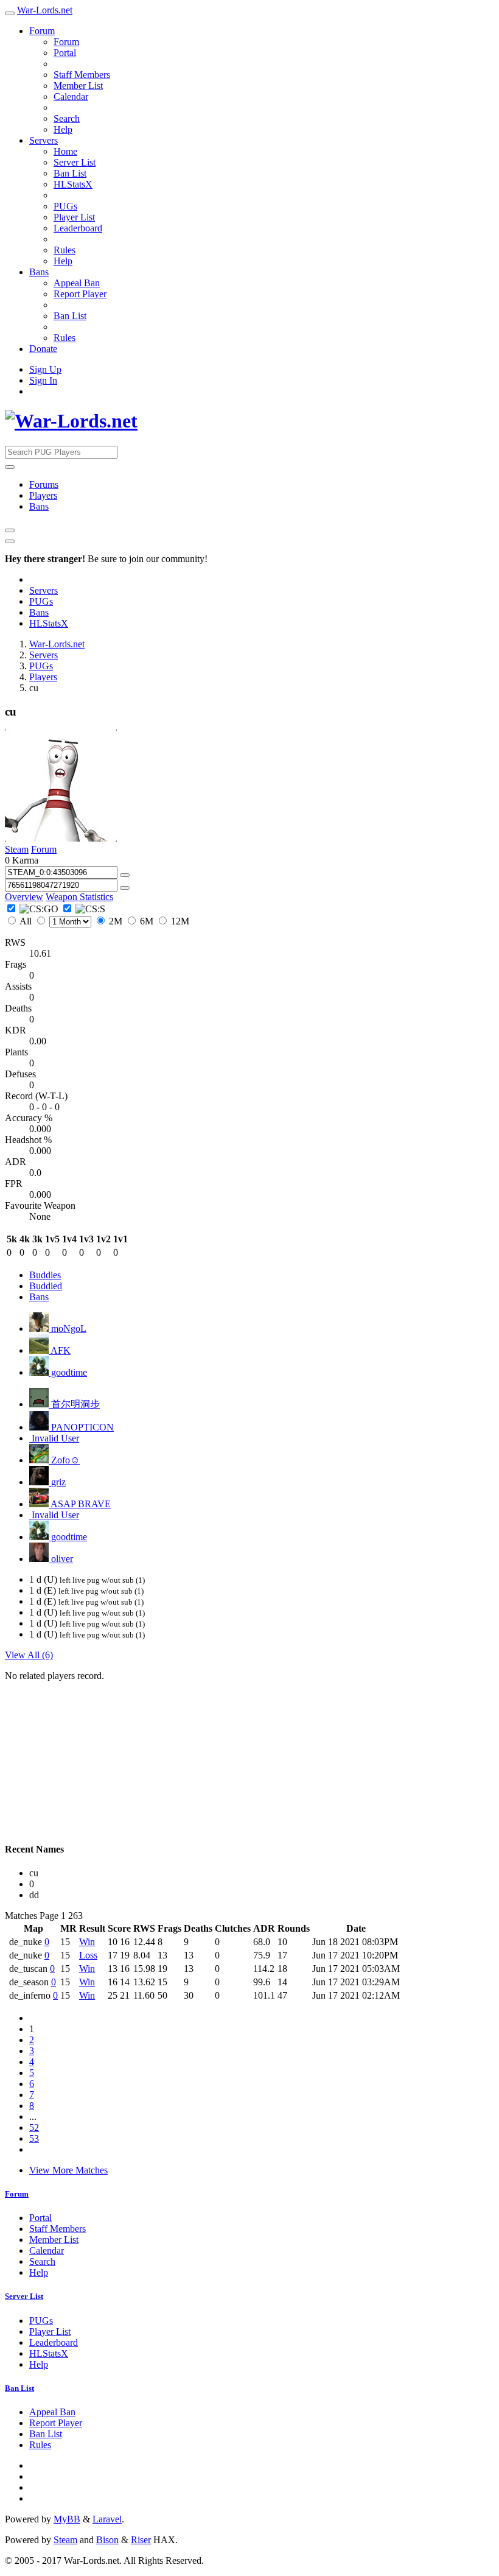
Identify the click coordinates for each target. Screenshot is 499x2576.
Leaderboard (78, 228)
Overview (24, 897)
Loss (88, 1955)
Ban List (70, 173)
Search (67, 118)
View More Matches (68, 2170)
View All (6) (29, 1655)
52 (34, 2127)
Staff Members (82, 75)
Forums (44, 484)
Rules (65, 250)
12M (179, 921)
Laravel (107, 2519)
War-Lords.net (45, 10)
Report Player (80, 294)
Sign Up (45, 369)
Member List (78, 86)
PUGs (65, 206)
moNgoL (68, 1328)
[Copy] (125, 875)
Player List (74, 217)
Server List (75, 162)
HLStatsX (73, 184)
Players (43, 495)
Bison (107, 2540)
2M (116, 921)
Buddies (45, 1275)
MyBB (67, 2519)
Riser (141, 2540)
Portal (65, 53)
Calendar (71, 97)
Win (87, 1942)
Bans (39, 272)
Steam (17, 849)
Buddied (46, 1286)
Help (63, 129)
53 (34, 2138)
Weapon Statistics (79, 897)
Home (65, 151)
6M (147, 921)
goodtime (68, 1372)
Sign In (43, 380)
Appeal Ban (77, 283)
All (26, 921)
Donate (43, 349)
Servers (44, 140)
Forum (42, 31)
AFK (60, 1350)
